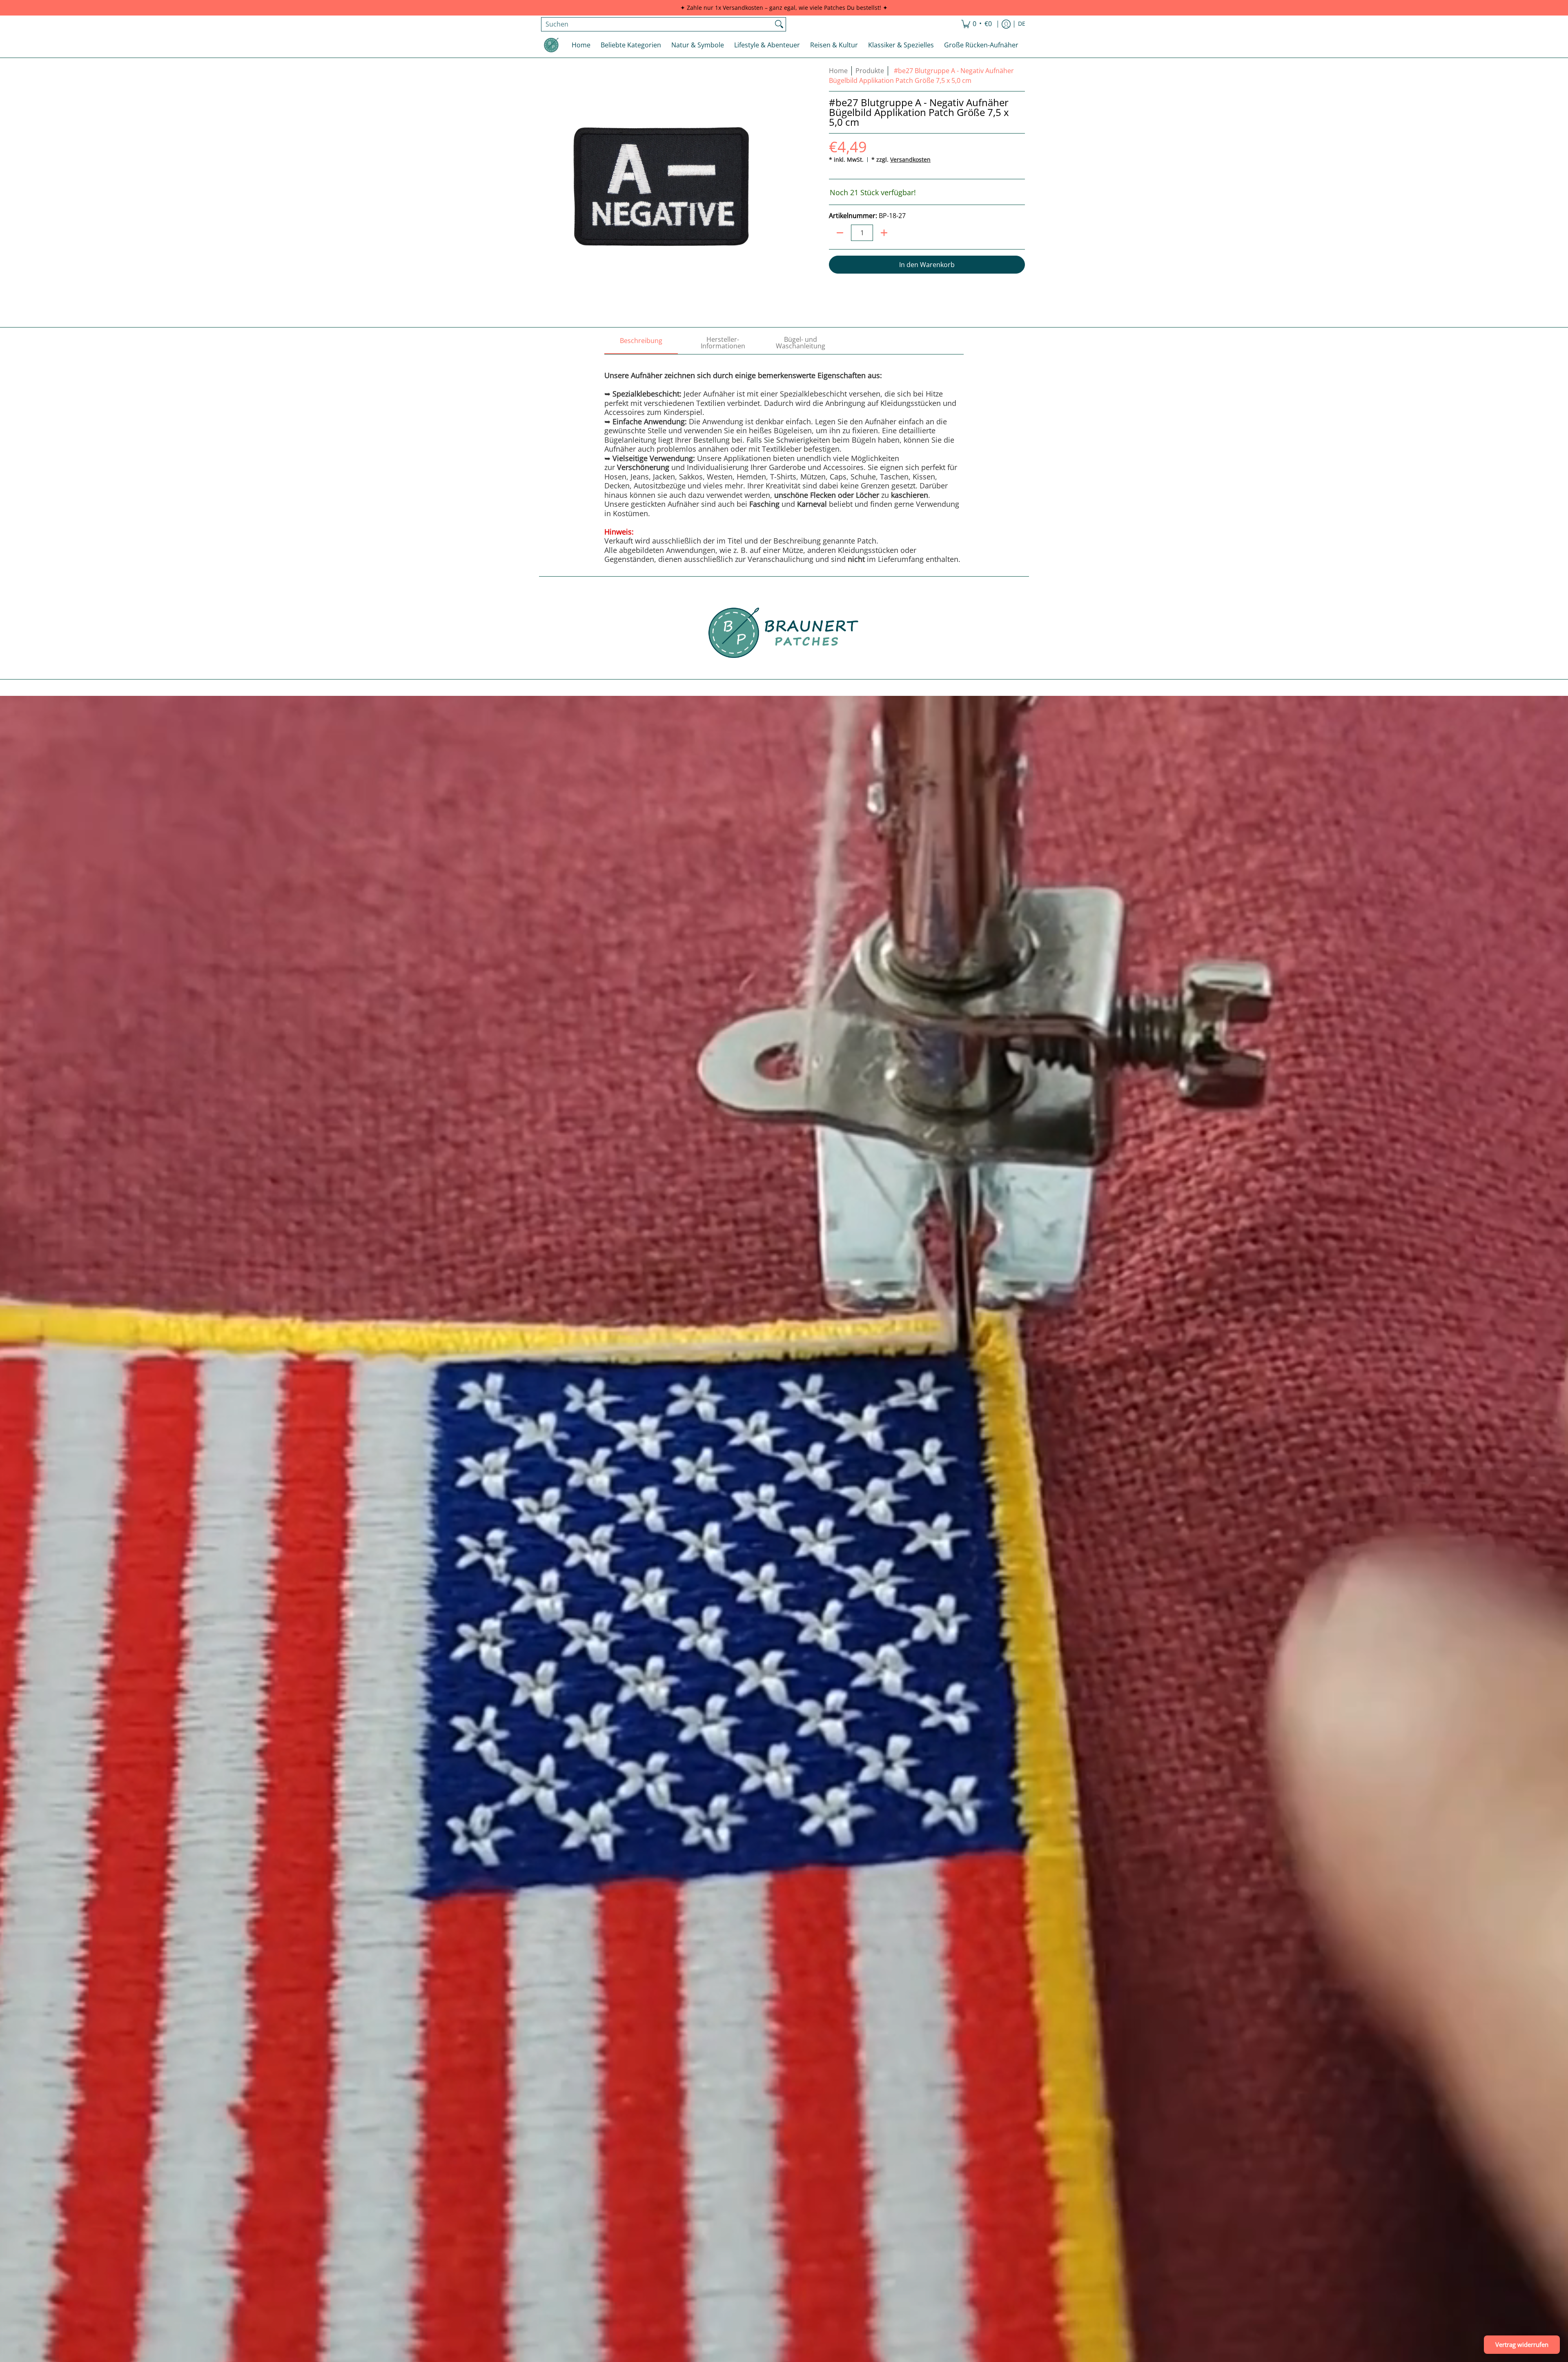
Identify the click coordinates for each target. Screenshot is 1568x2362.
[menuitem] (977, 24)
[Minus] (840, 233)
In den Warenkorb (927, 265)
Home (838, 71)
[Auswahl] (884, 233)
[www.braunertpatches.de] (551, 45)
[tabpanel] (784, 459)
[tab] (641, 343)
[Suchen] (779, 24)
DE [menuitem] (1022, 24)
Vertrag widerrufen (1522, 2344)
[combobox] (657, 24)
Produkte (870, 71)
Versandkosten (910, 159)
